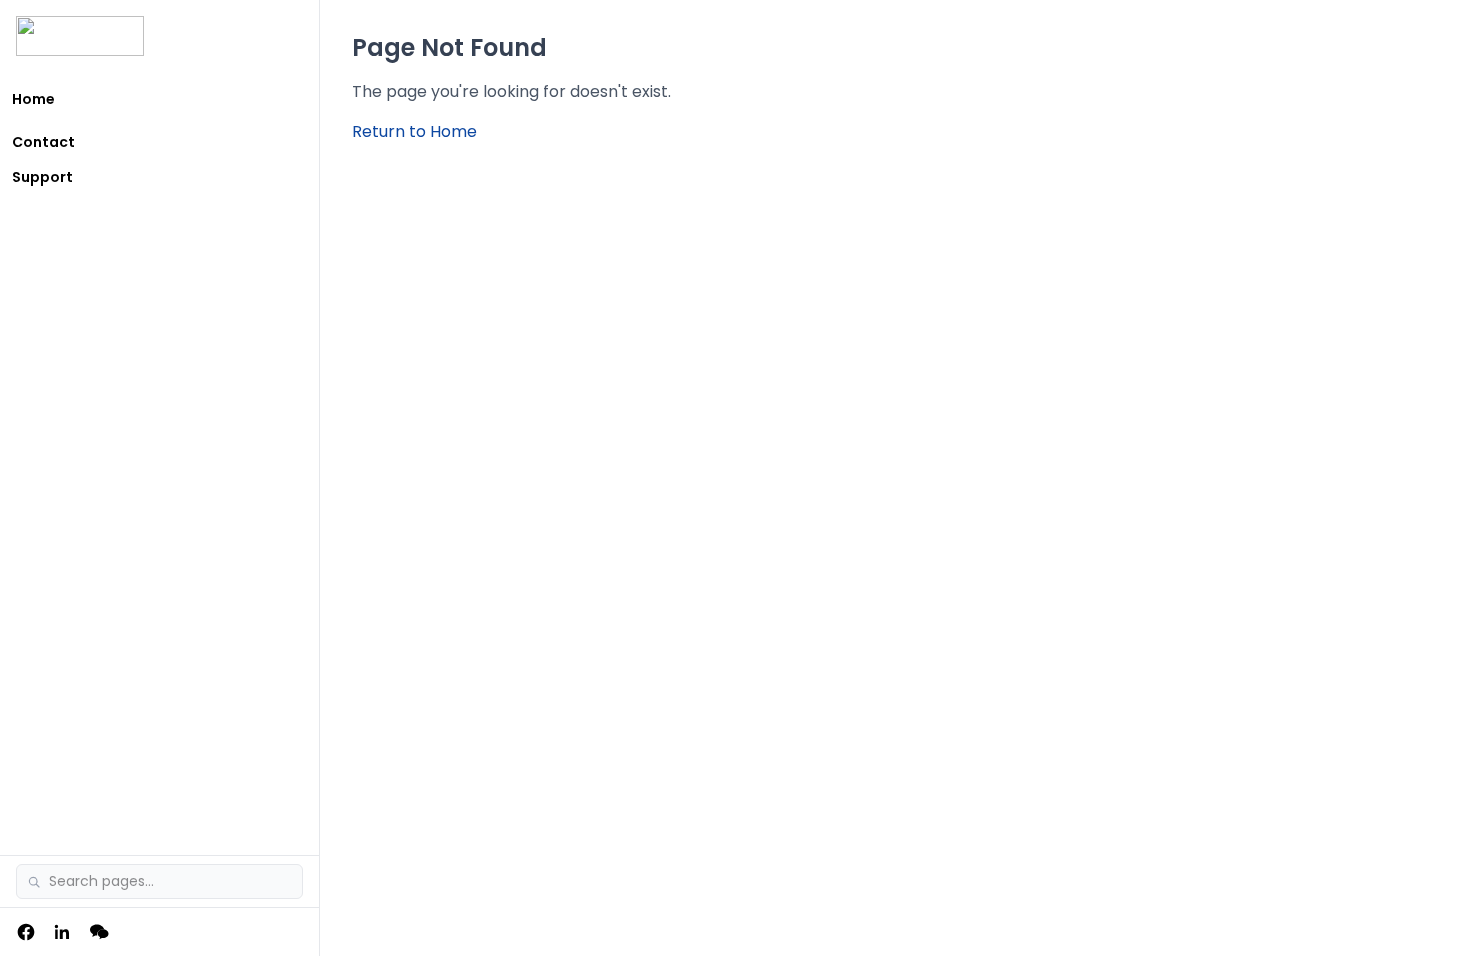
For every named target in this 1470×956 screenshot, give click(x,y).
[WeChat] (100, 932)
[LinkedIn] (62, 932)
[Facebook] (26, 932)
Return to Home (414, 131)
